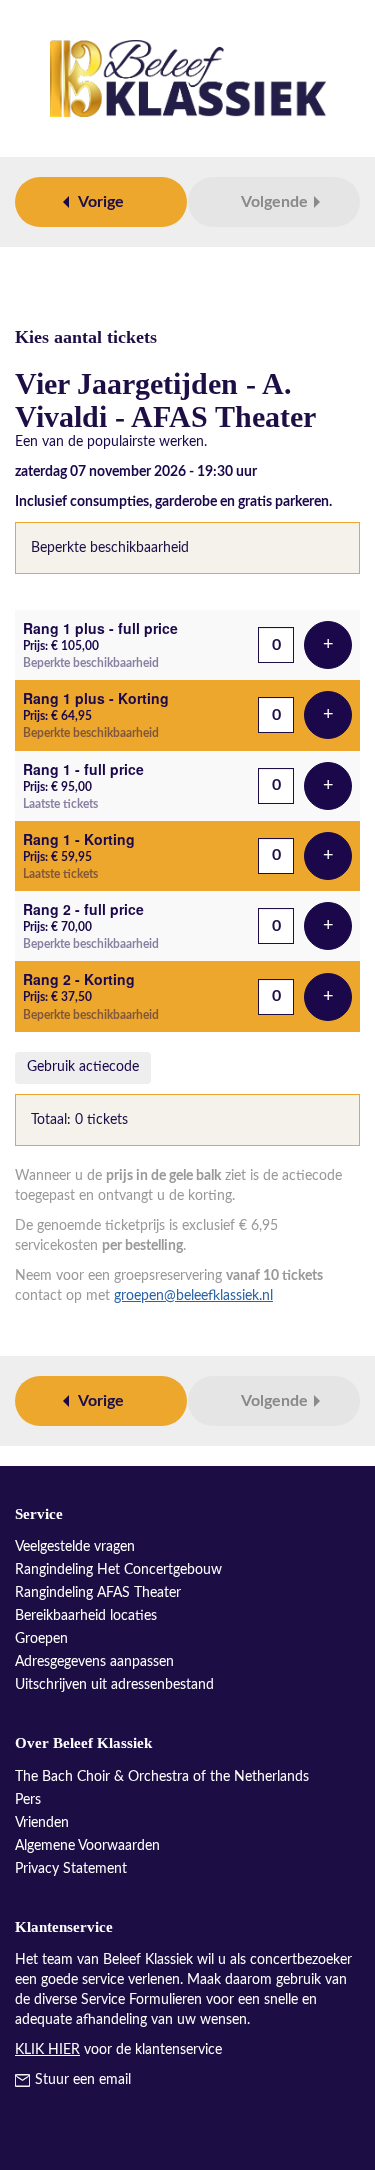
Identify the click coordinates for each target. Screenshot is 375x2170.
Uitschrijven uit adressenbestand (114, 1685)
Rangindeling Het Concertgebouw (118, 1570)
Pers (28, 1800)
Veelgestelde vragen (75, 1547)
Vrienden (42, 1823)
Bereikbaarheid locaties (86, 1616)
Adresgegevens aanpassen (94, 1662)
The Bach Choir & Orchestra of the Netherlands (162, 1777)
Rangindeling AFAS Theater (98, 1593)
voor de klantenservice (118, 2050)
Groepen (41, 1639)
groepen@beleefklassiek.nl (193, 1296)
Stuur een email (83, 2080)
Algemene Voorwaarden (87, 1846)
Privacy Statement (71, 1869)
